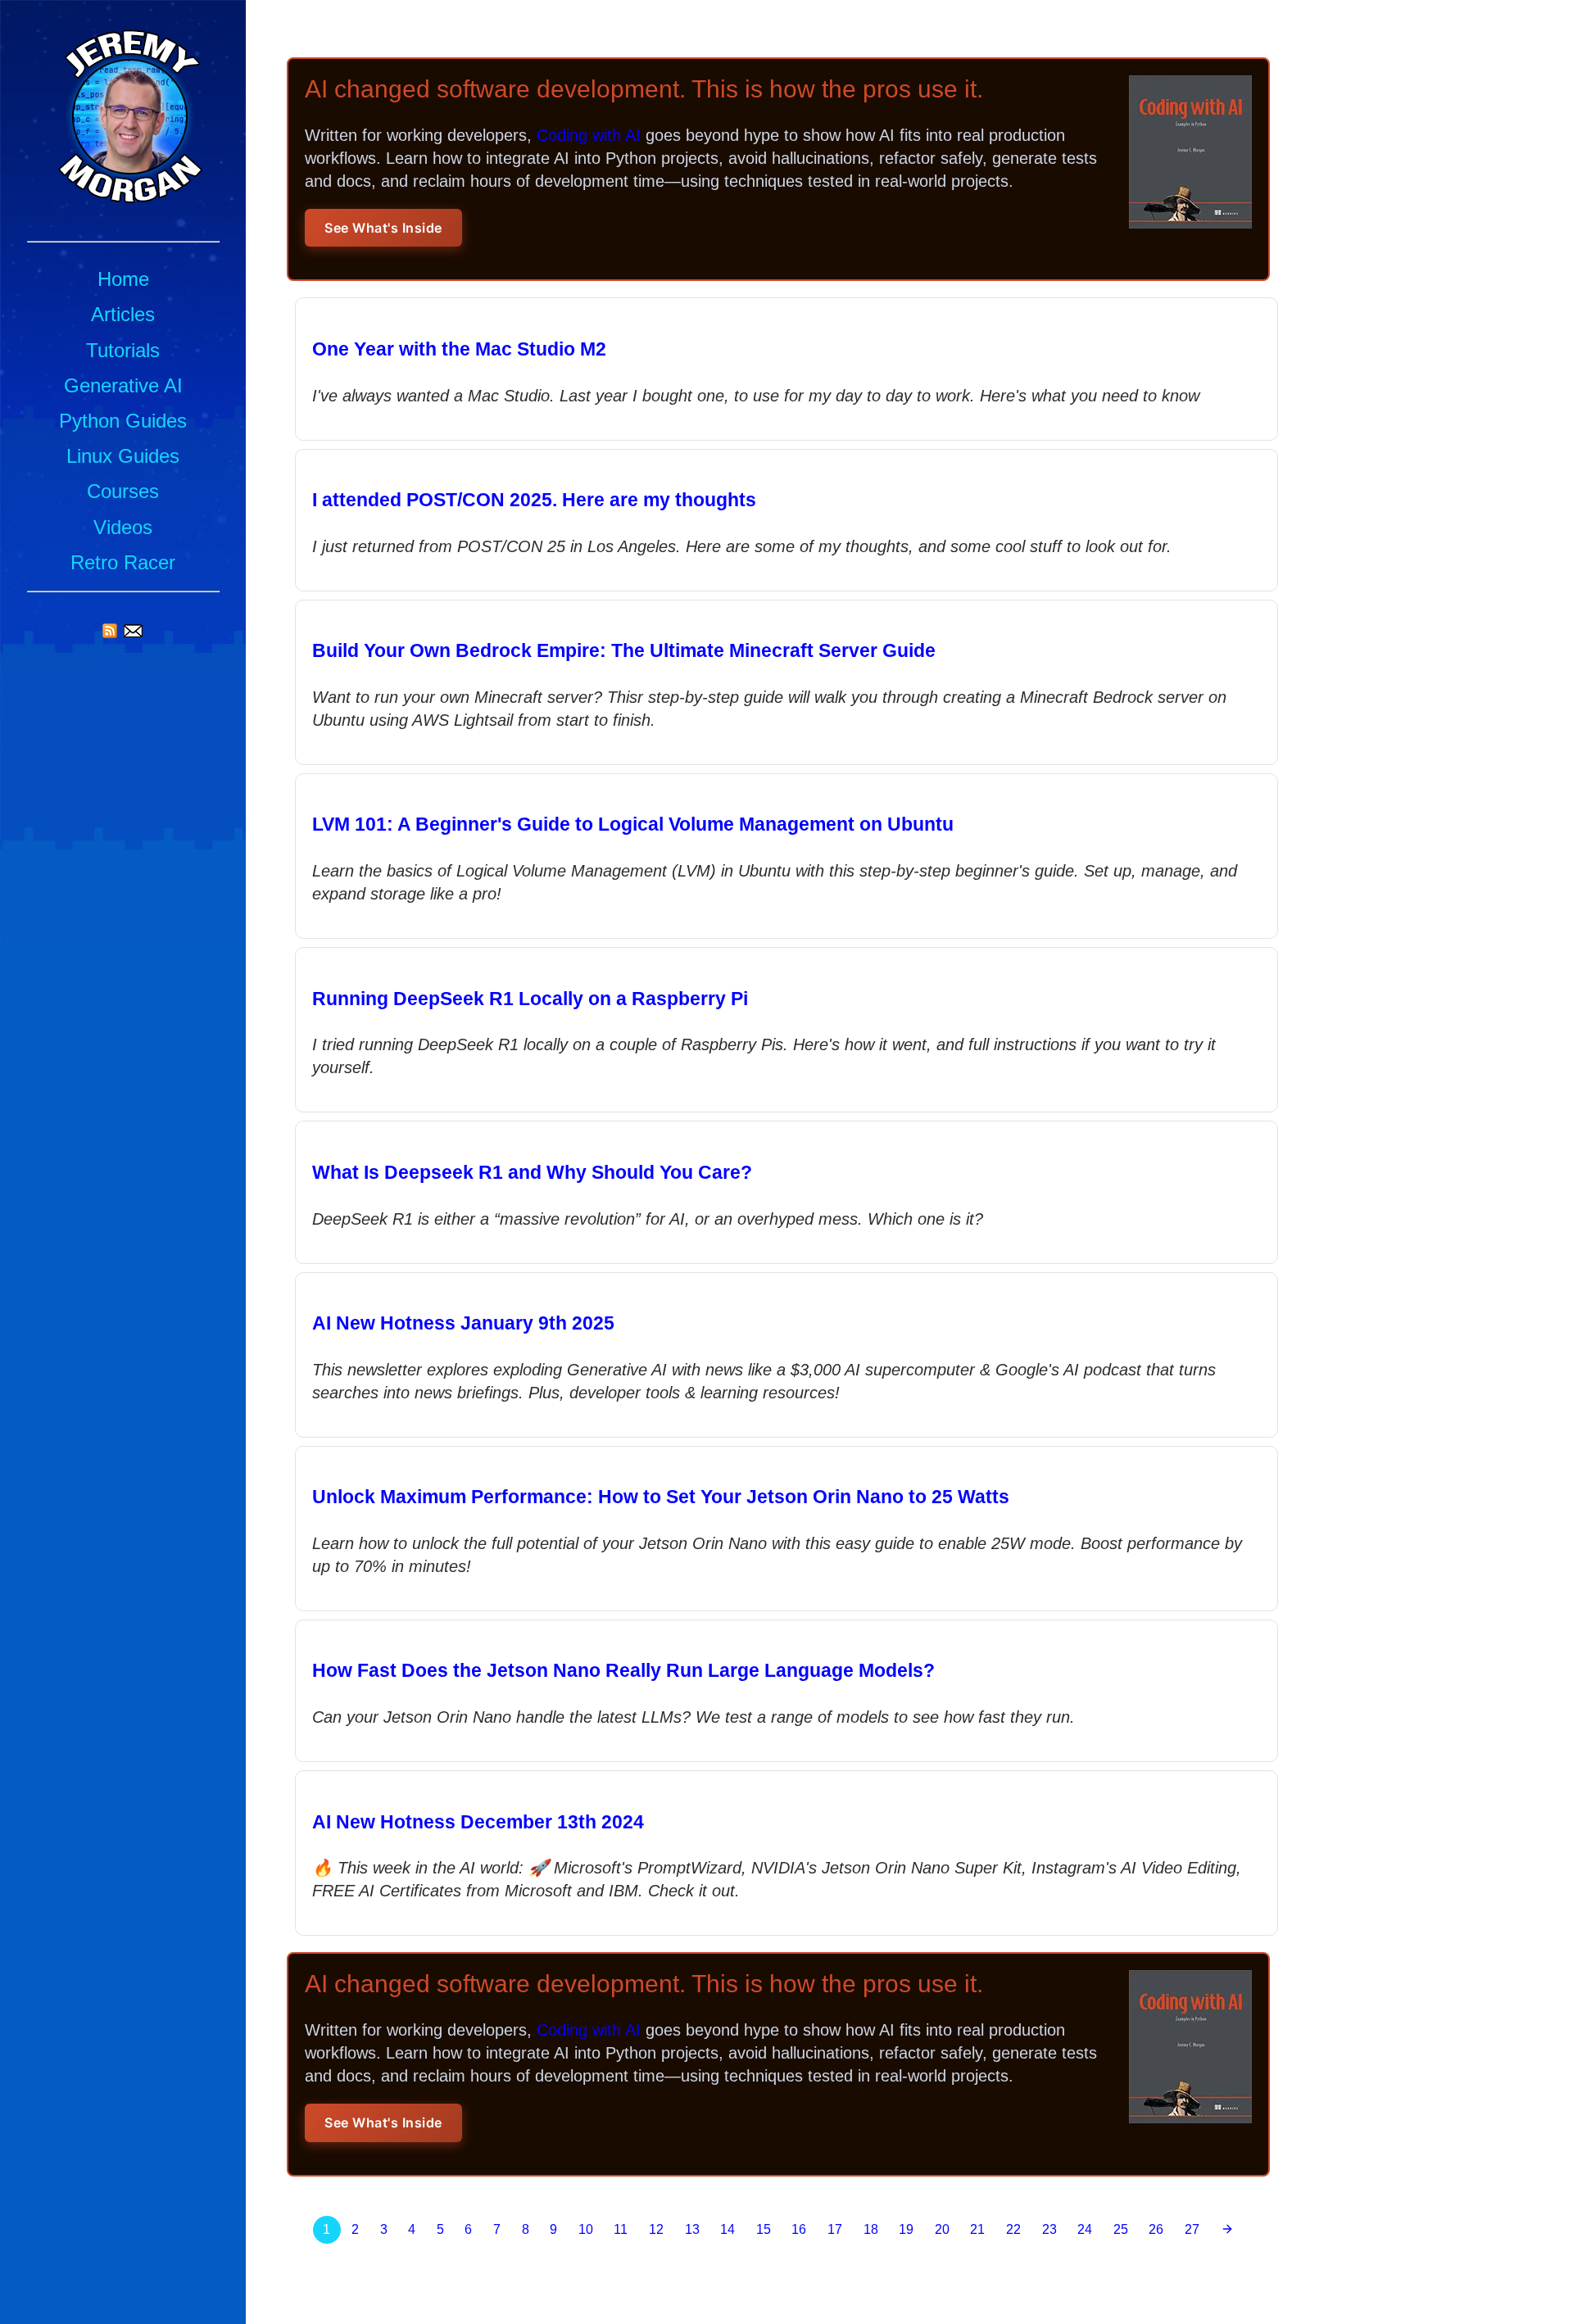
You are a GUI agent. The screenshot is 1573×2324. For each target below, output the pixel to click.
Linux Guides (123, 456)
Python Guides (123, 421)
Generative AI (123, 385)
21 (977, 2229)
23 (1049, 2229)
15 (764, 2229)
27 (1192, 2229)
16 (799, 2229)
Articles (123, 314)
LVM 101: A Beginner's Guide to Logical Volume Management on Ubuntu (633, 824)
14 (728, 2229)
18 (871, 2229)
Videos (123, 527)
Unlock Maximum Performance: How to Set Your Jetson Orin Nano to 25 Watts (661, 1497)
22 (1013, 2229)
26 (1156, 2229)
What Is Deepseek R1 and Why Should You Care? (532, 1172)
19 (906, 2229)
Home (123, 279)
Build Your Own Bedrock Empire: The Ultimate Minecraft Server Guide (624, 650)
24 (1085, 2229)
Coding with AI (589, 135)
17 (835, 2229)
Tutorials (123, 350)
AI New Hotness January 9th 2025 (463, 1323)
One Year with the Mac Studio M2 (459, 349)
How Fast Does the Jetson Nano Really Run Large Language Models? (623, 1670)
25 (1121, 2229)
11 (621, 2229)
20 (942, 2229)
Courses (123, 491)
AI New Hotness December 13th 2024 (478, 1822)
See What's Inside (383, 228)
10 (586, 2229)
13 (692, 2229)
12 (656, 2229)
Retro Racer (123, 562)
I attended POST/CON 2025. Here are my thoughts (534, 500)
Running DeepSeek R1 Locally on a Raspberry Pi (530, 999)
